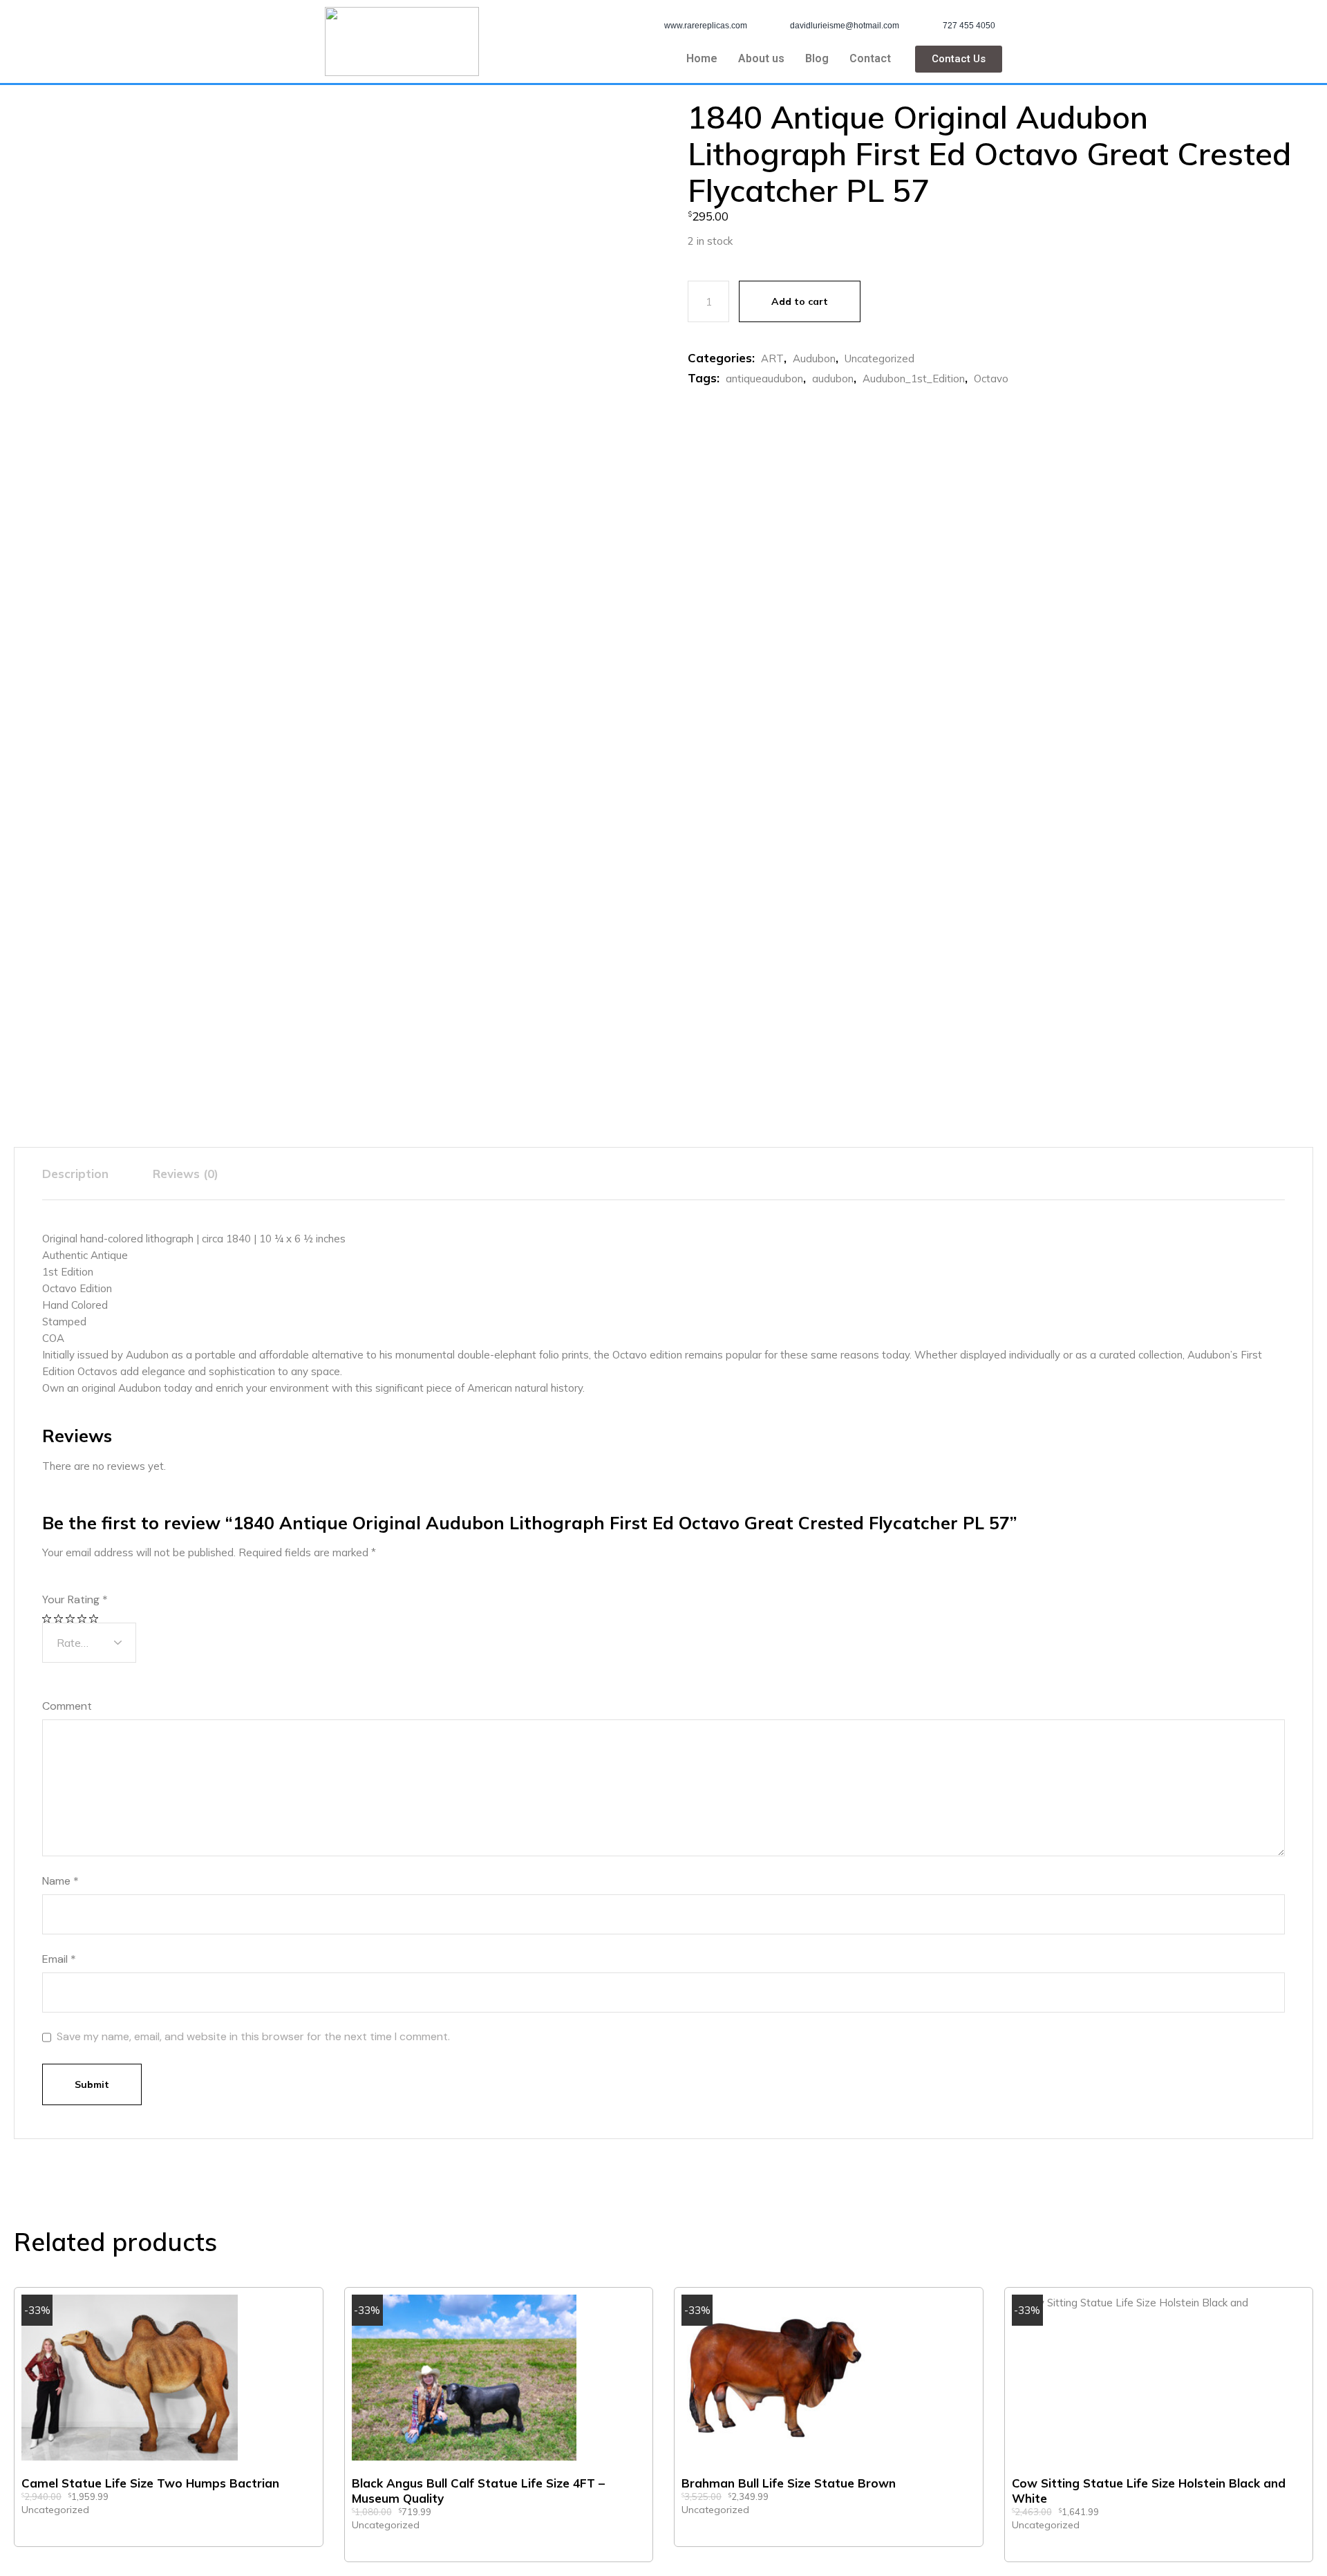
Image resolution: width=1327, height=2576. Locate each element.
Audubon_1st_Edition (914, 379)
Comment (67, 1706)
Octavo (991, 379)
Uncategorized (879, 358)
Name (60, 1881)
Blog (817, 58)
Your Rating (75, 1600)
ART (772, 358)
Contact (870, 58)
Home (702, 58)
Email (59, 1959)
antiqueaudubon (764, 379)
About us (761, 58)
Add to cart (800, 301)
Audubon (814, 358)
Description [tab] (75, 1174)
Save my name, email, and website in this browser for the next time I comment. (253, 2037)
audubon (833, 379)
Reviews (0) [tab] (186, 1174)
